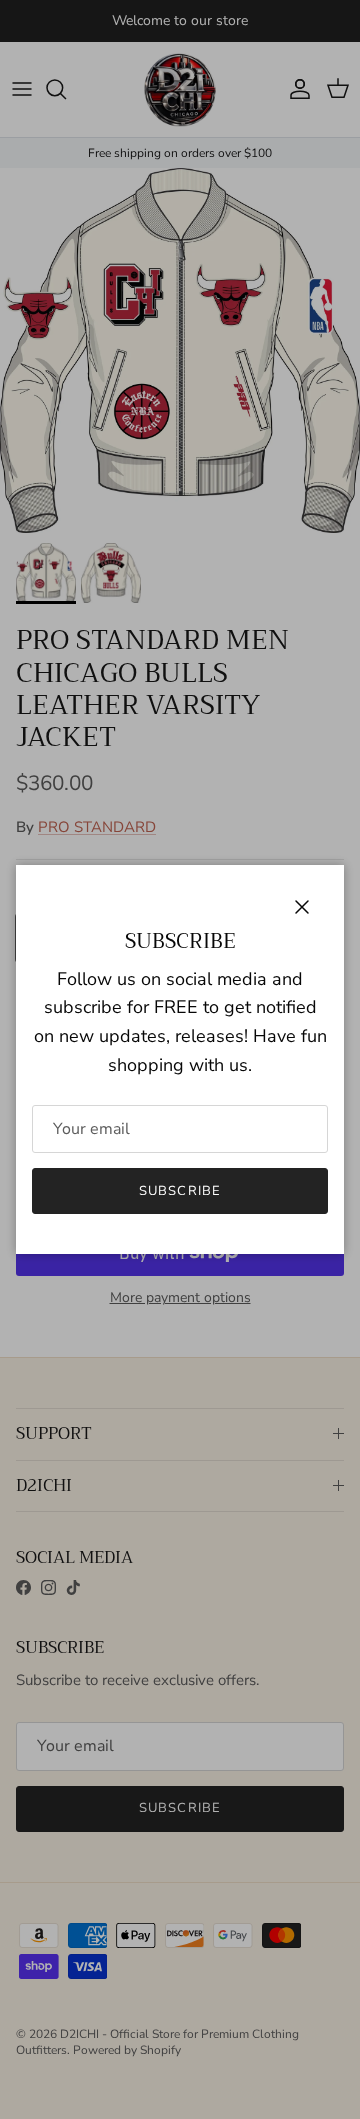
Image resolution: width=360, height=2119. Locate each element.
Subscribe (179, 1191)
